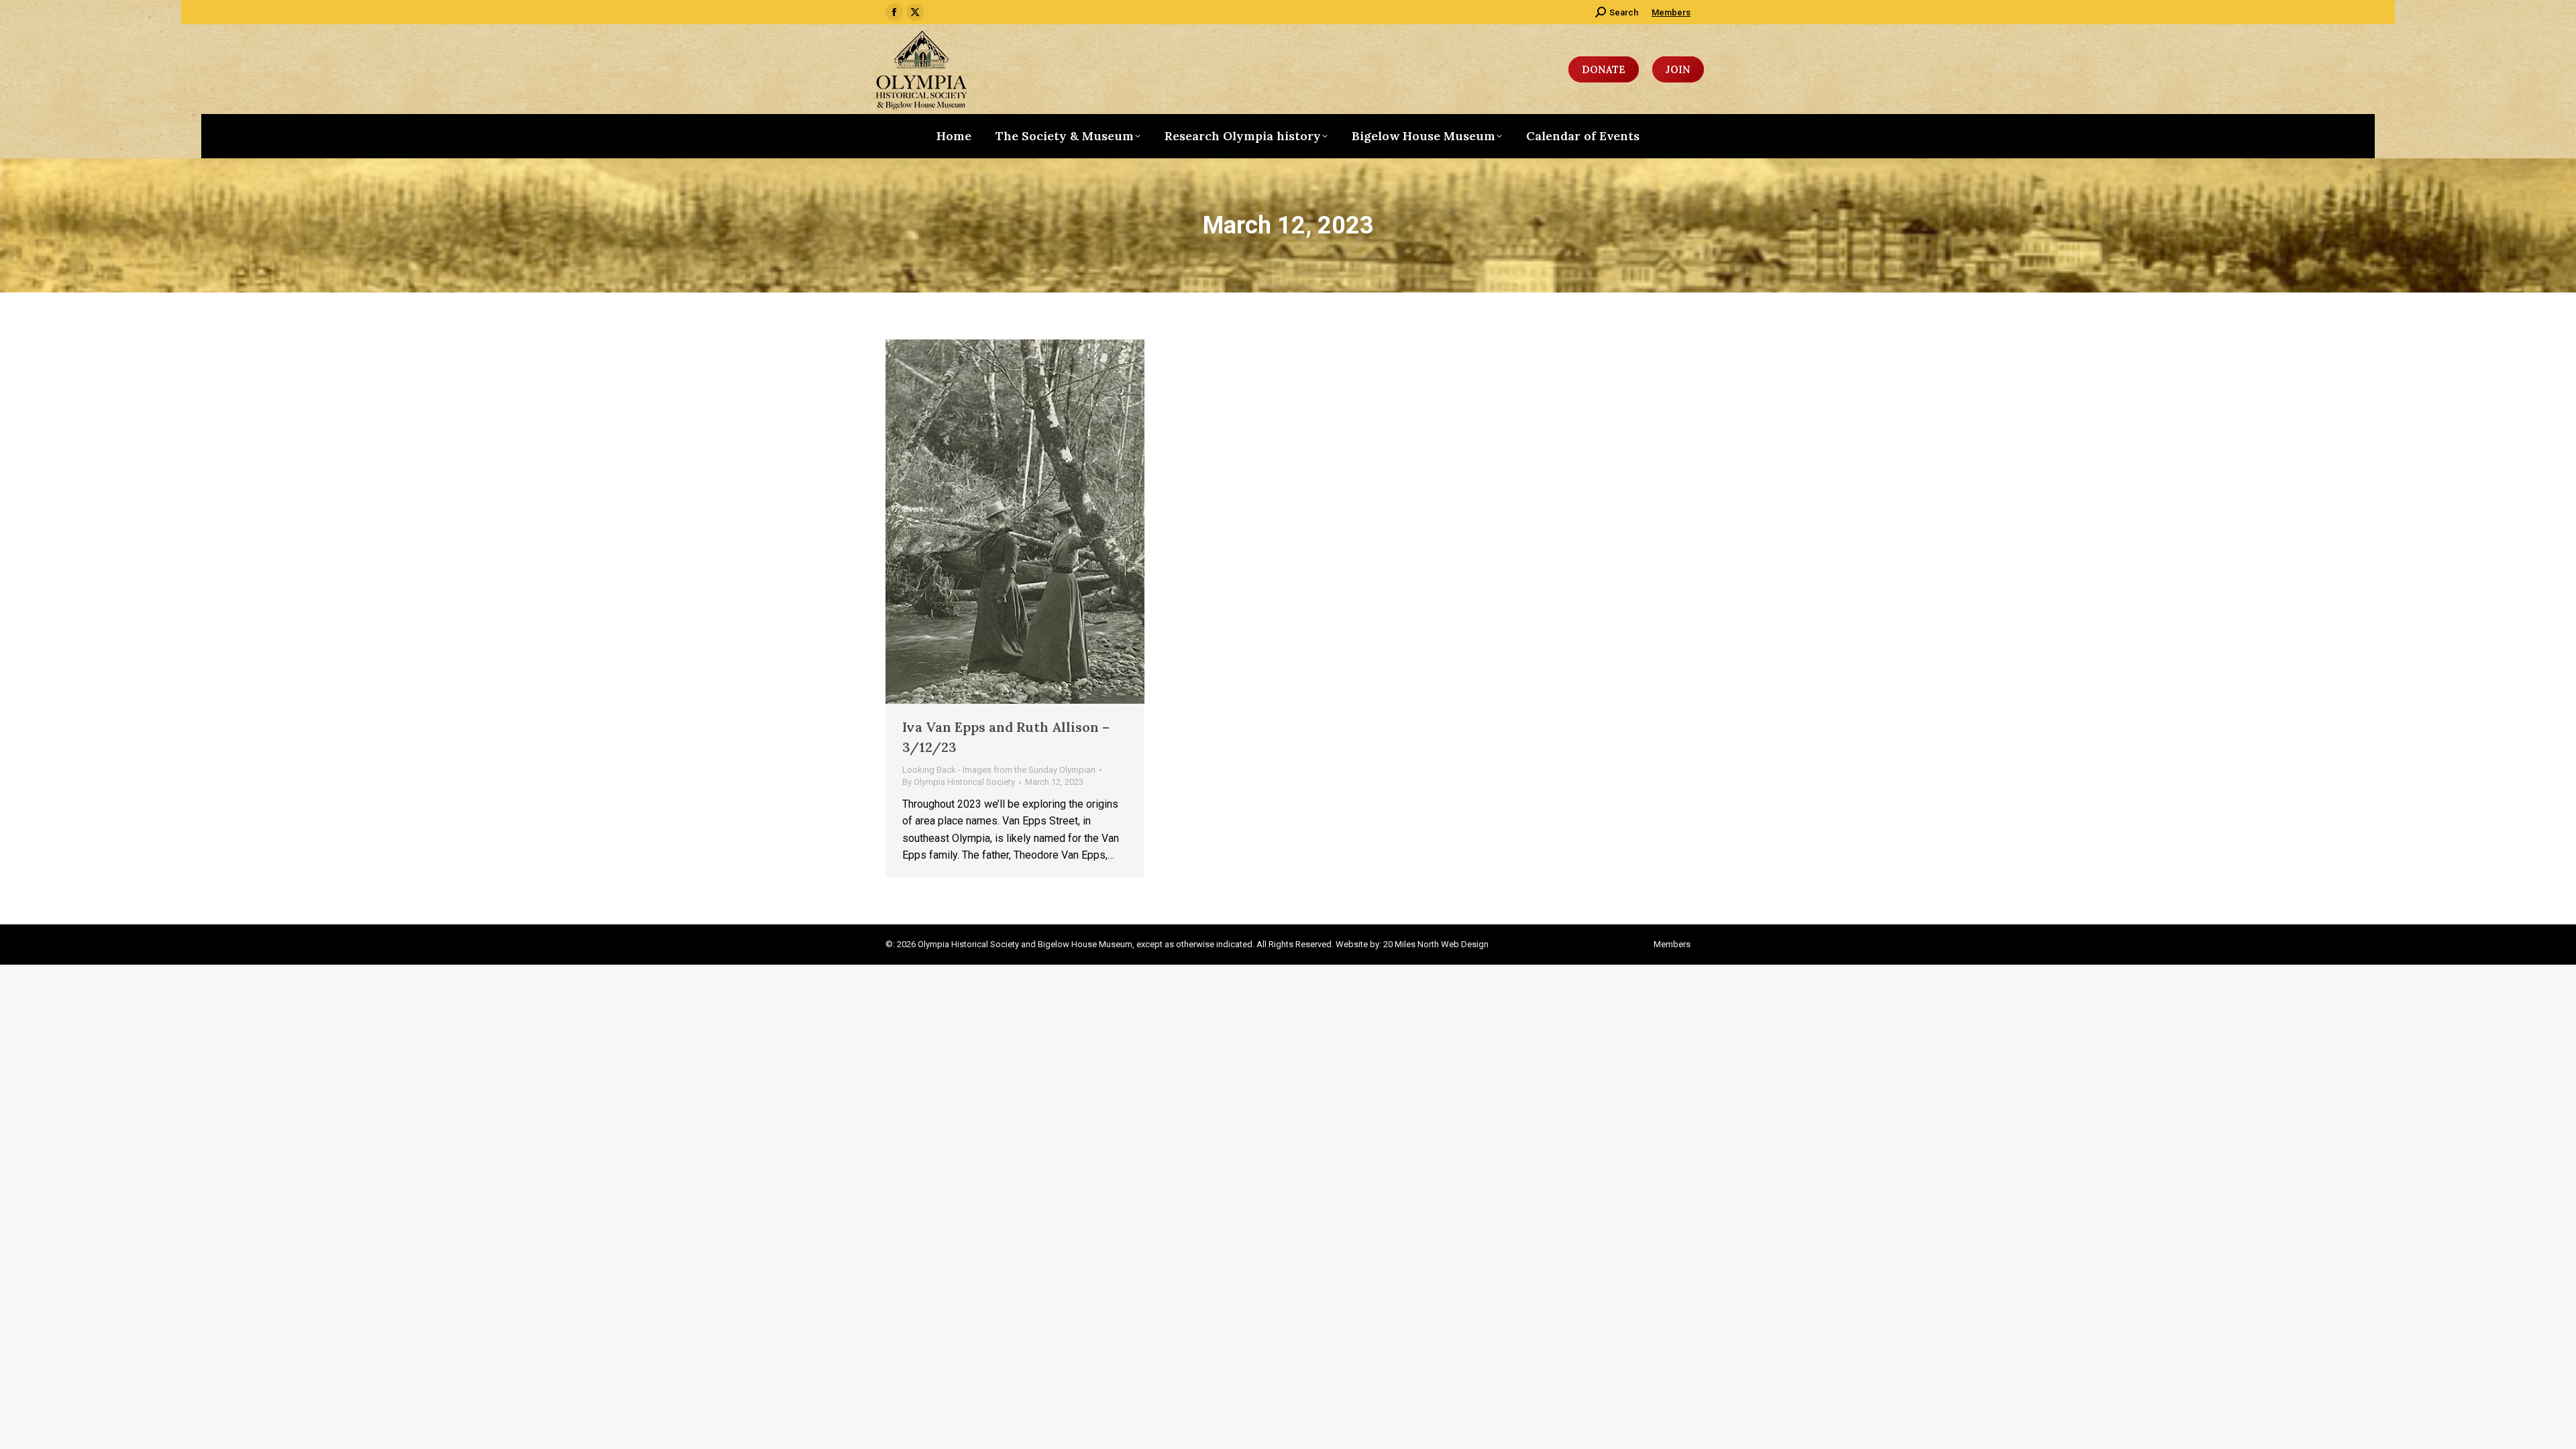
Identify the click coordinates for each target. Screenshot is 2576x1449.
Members (1671, 12)
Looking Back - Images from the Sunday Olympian (999, 770)
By (959, 782)
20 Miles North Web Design (1436, 944)
